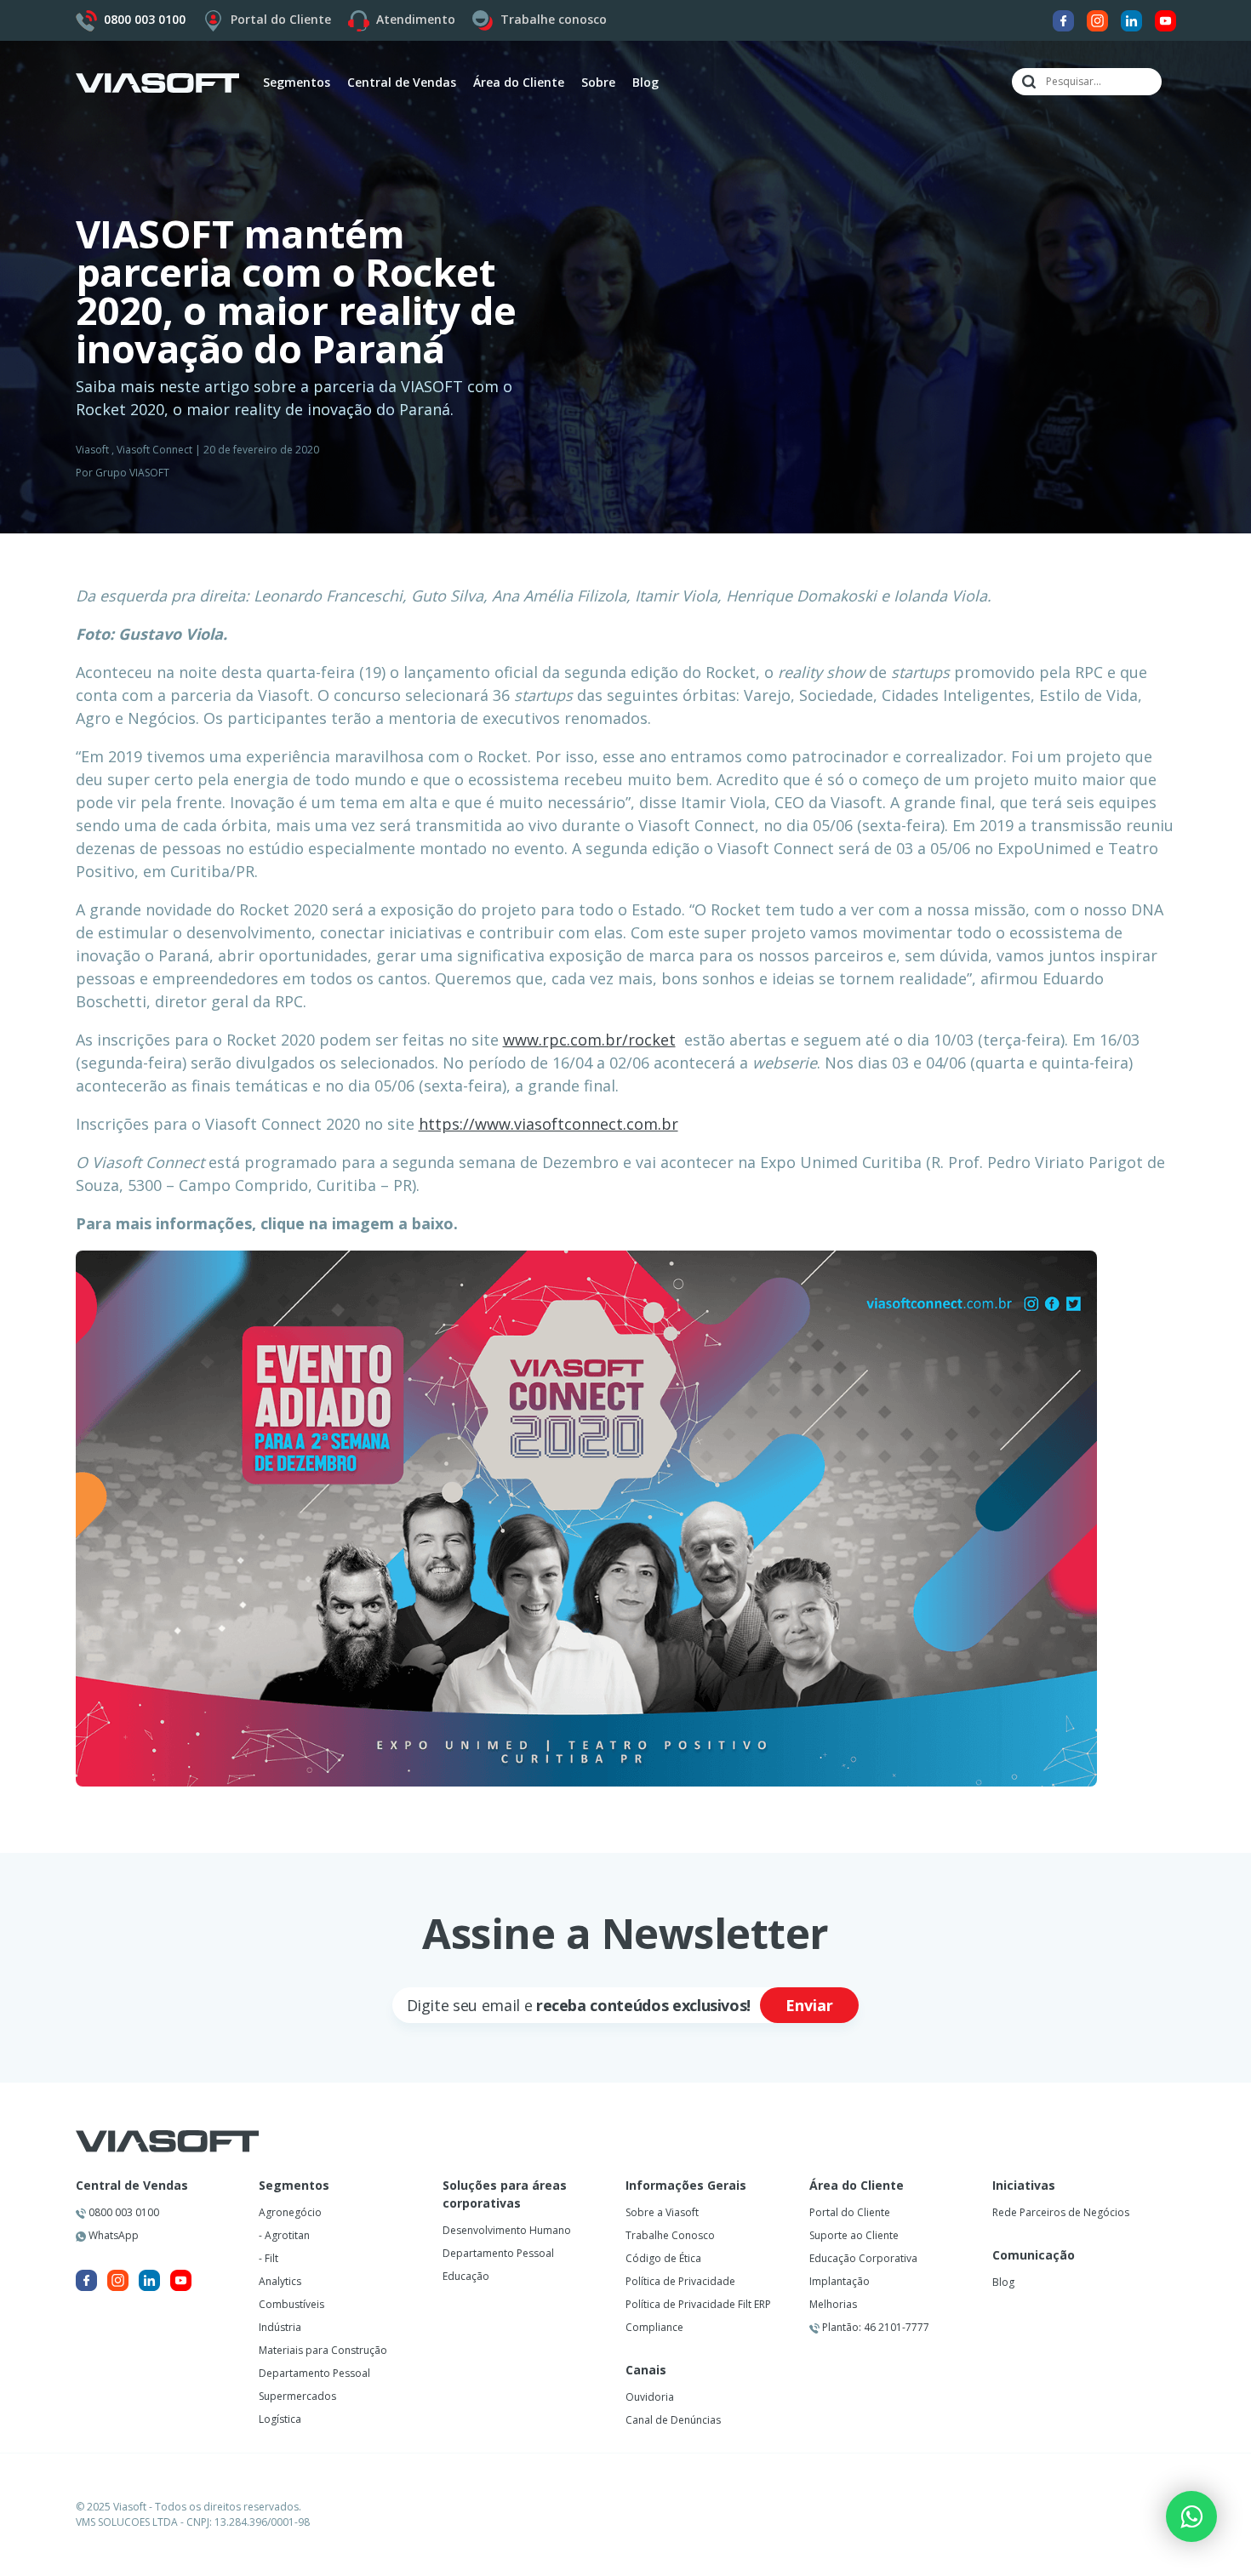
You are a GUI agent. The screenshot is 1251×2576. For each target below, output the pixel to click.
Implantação (840, 2281)
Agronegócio (290, 2212)
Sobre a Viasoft (662, 2212)
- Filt (268, 2258)
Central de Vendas (132, 2186)
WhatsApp (112, 2235)
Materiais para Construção (323, 2350)
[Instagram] (1097, 19)
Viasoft (92, 450)
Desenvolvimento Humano (507, 2230)
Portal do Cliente (281, 19)
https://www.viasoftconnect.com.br (548, 1124)
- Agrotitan (284, 2235)
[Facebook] (1063, 19)
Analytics (280, 2281)
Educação (466, 2276)
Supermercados (297, 2396)
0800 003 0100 (123, 2212)
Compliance (654, 2327)
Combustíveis (291, 2304)
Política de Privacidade (680, 2281)
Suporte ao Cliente (854, 2235)
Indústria (280, 2327)
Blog (645, 82)
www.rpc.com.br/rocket (589, 1040)
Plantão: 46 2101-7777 (874, 2327)
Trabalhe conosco (554, 19)
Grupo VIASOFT (132, 473)
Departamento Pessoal (314, 2373)
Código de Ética (663, 2258)
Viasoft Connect (154, 450)
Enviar (809, 2005)
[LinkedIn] (1131, 19)
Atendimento (416, 19)
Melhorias (833, 2304)
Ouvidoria (650, 2397)
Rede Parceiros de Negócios (1061, 2212)
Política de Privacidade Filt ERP (698, 2304)
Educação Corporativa (863, 2258)
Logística (280, 2419)
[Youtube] (1165, 19)
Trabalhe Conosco (670, 2235)
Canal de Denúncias (673, 2420)
